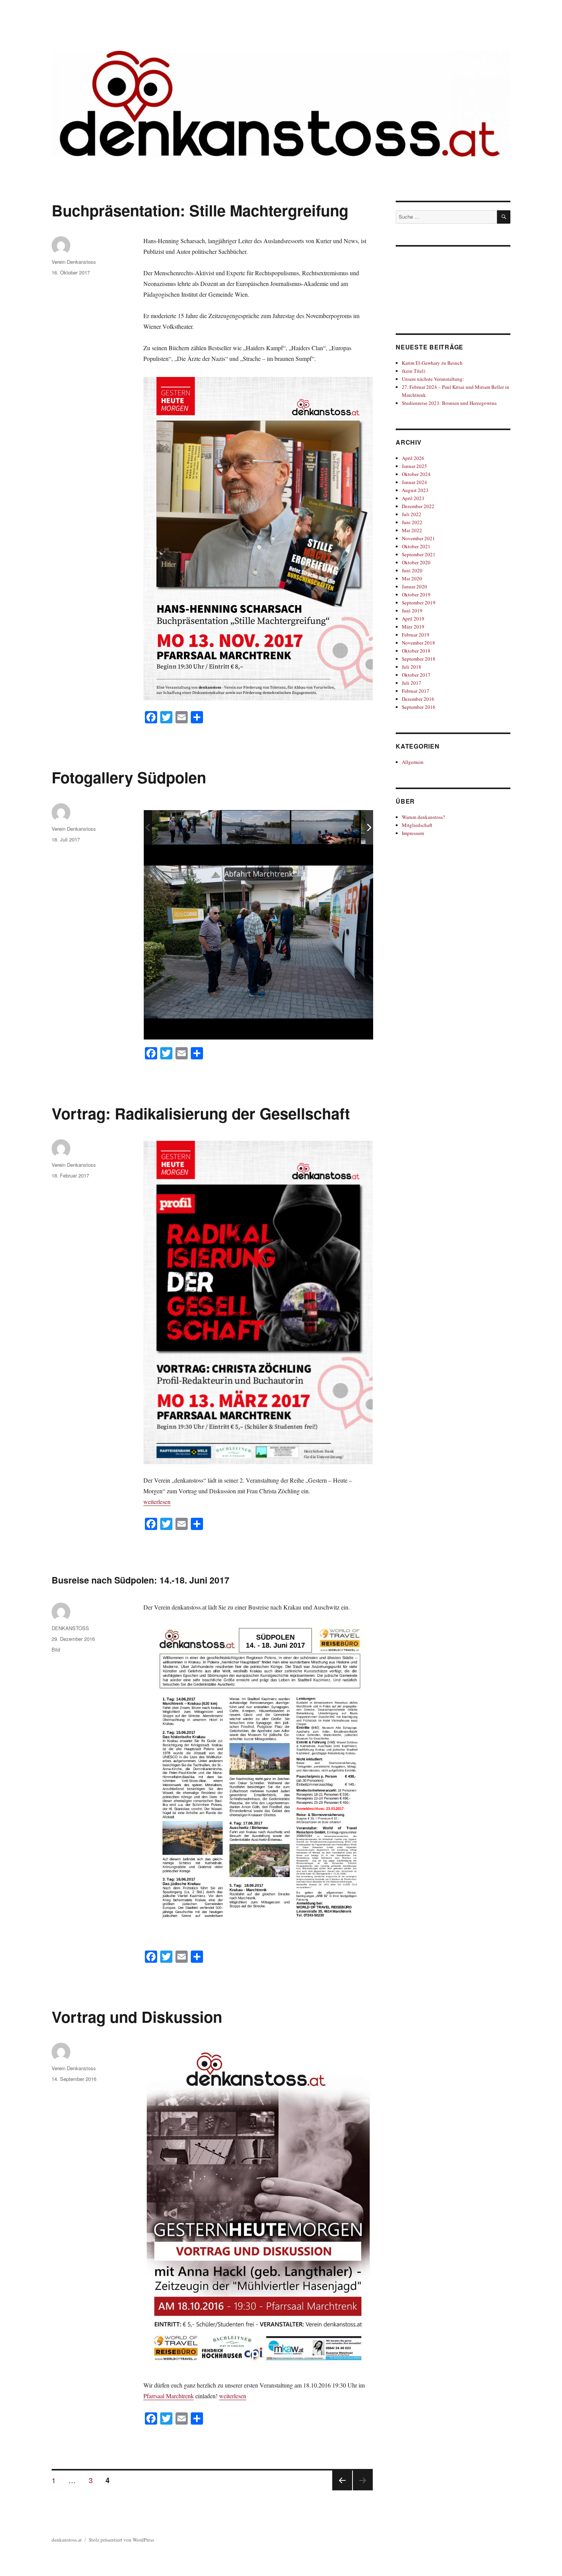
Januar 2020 (414, 586)
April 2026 (413, 458)
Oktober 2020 (416, 562)
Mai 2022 (412, 530)
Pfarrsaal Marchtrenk (169, 2396)
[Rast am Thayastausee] (256, 828)
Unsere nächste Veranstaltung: (433, 379)
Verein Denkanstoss (74, 262)
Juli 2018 (412, 667)
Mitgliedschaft (417, 825)
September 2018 (419, 659)
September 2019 (419, 603)
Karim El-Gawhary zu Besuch (432, 363)
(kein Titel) (413, 371)
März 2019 (413, 627)
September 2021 (419, 554)
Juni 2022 (412, 522)
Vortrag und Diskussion (137, 2016)
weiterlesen (157, 1502)
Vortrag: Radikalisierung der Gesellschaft (201, 1113)
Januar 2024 (414, 482)
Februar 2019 (416, 635)
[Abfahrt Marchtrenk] (186, 827)
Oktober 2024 (416, 474)
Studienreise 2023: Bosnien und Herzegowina (449, 403)
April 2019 (413, 619)
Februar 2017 (416, 691)
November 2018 (418, 643)
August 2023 (415, 490)
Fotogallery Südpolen (129, 777)
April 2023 (413, 498)
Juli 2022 (412, 514)
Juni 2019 (412, 611)
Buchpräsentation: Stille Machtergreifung (200, 210)
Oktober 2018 (416, 651)
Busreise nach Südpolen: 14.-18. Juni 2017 (140, 1580)
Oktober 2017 (416, 675)
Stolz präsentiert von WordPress (121, 2540)
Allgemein (413, 762)
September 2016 (419, 707)
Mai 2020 (412, 578)
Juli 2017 (412, 683)
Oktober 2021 (416, 546)
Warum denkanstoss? (423, 817)
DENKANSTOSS (70, 1628)
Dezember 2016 (418, 699)
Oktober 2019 (416, 594)
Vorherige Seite (341, 2490)
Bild (56, 1649)
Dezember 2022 (418, 506)
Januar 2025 (414, 466)
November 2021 (418, 538)
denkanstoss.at (67, 2540)
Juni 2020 (412, 570)
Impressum (413, 833)
